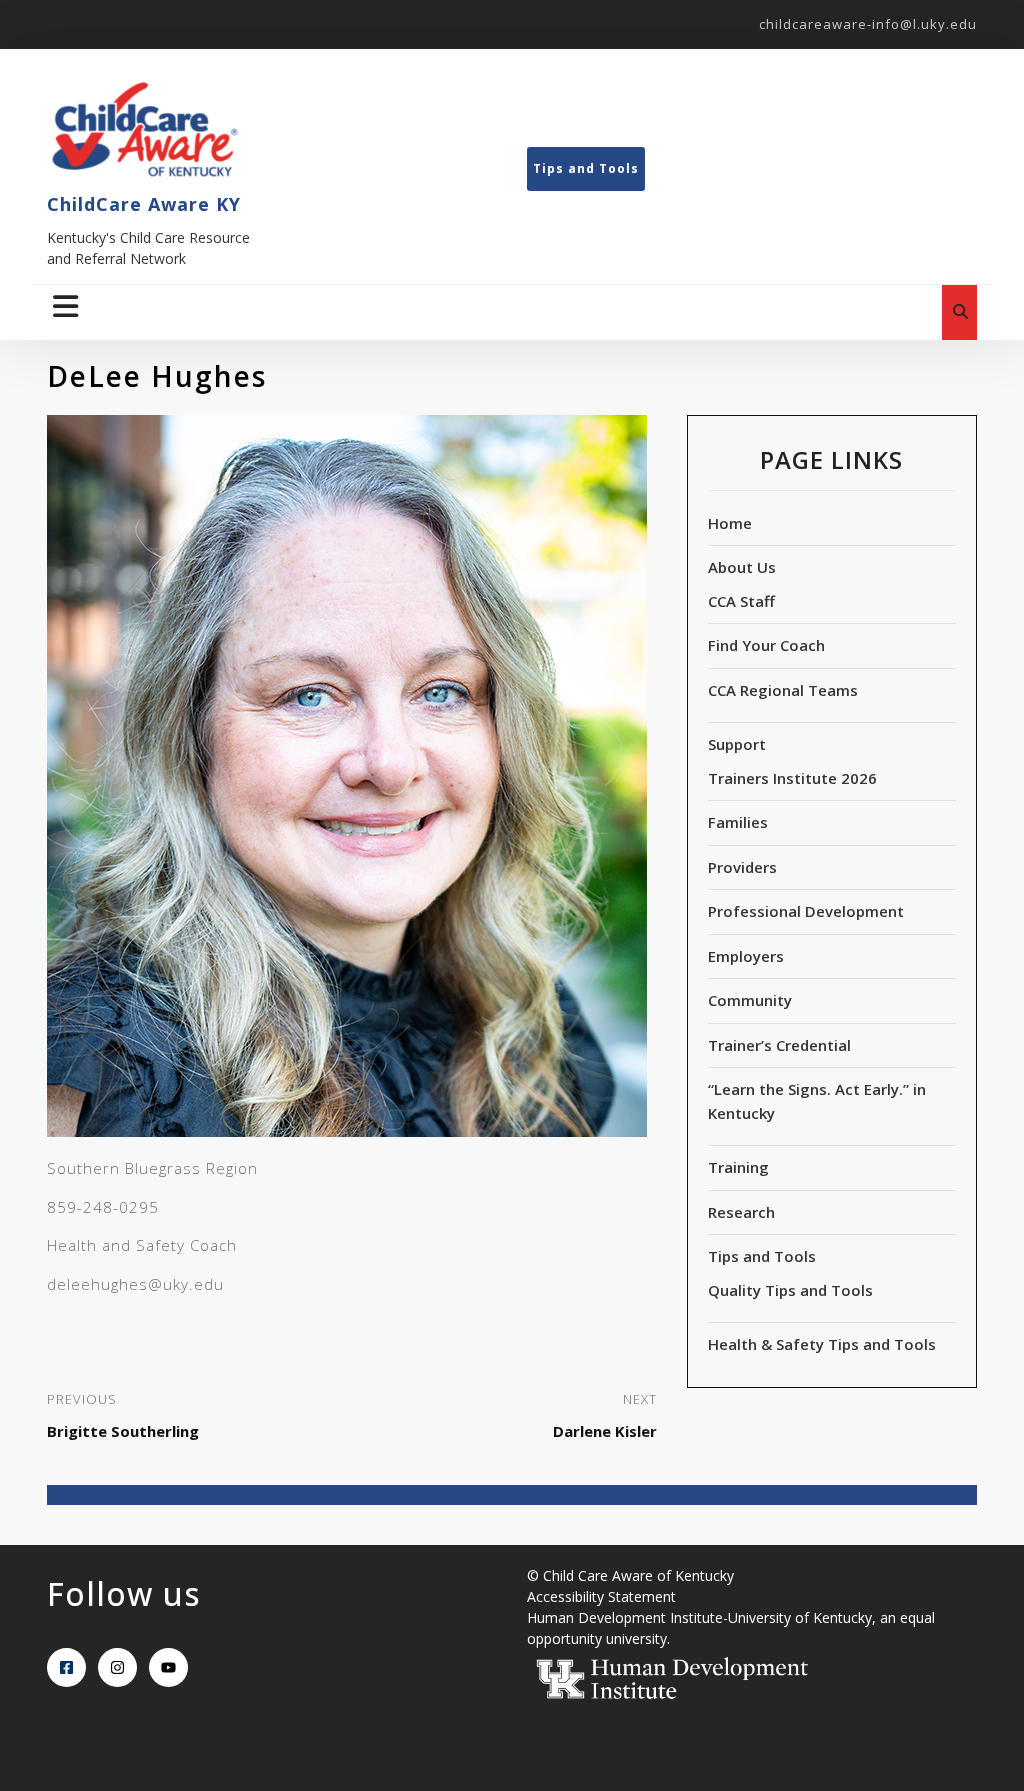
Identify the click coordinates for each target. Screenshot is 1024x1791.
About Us (742, 567)
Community (750, 1000)
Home (730, 523)
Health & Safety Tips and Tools (822, 1344)
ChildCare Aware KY (144, 204)
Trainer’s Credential (779, 1045)
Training (738, 1167)
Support (737, 744)
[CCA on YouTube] (168, 1667)
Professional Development (806, 911)
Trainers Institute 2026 (792, 778)
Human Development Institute (625, 1617)
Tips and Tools (586, 168)
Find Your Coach (766, 645)
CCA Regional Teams (783, 690)
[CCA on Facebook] (66, 1667)
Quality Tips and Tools (790, 1290)
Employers (746, 956)
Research (741, 1212)
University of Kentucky (800, 1617)
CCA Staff (741, 601)
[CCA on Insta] (117, 1667)
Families (738, 822)
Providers (742, 867)
